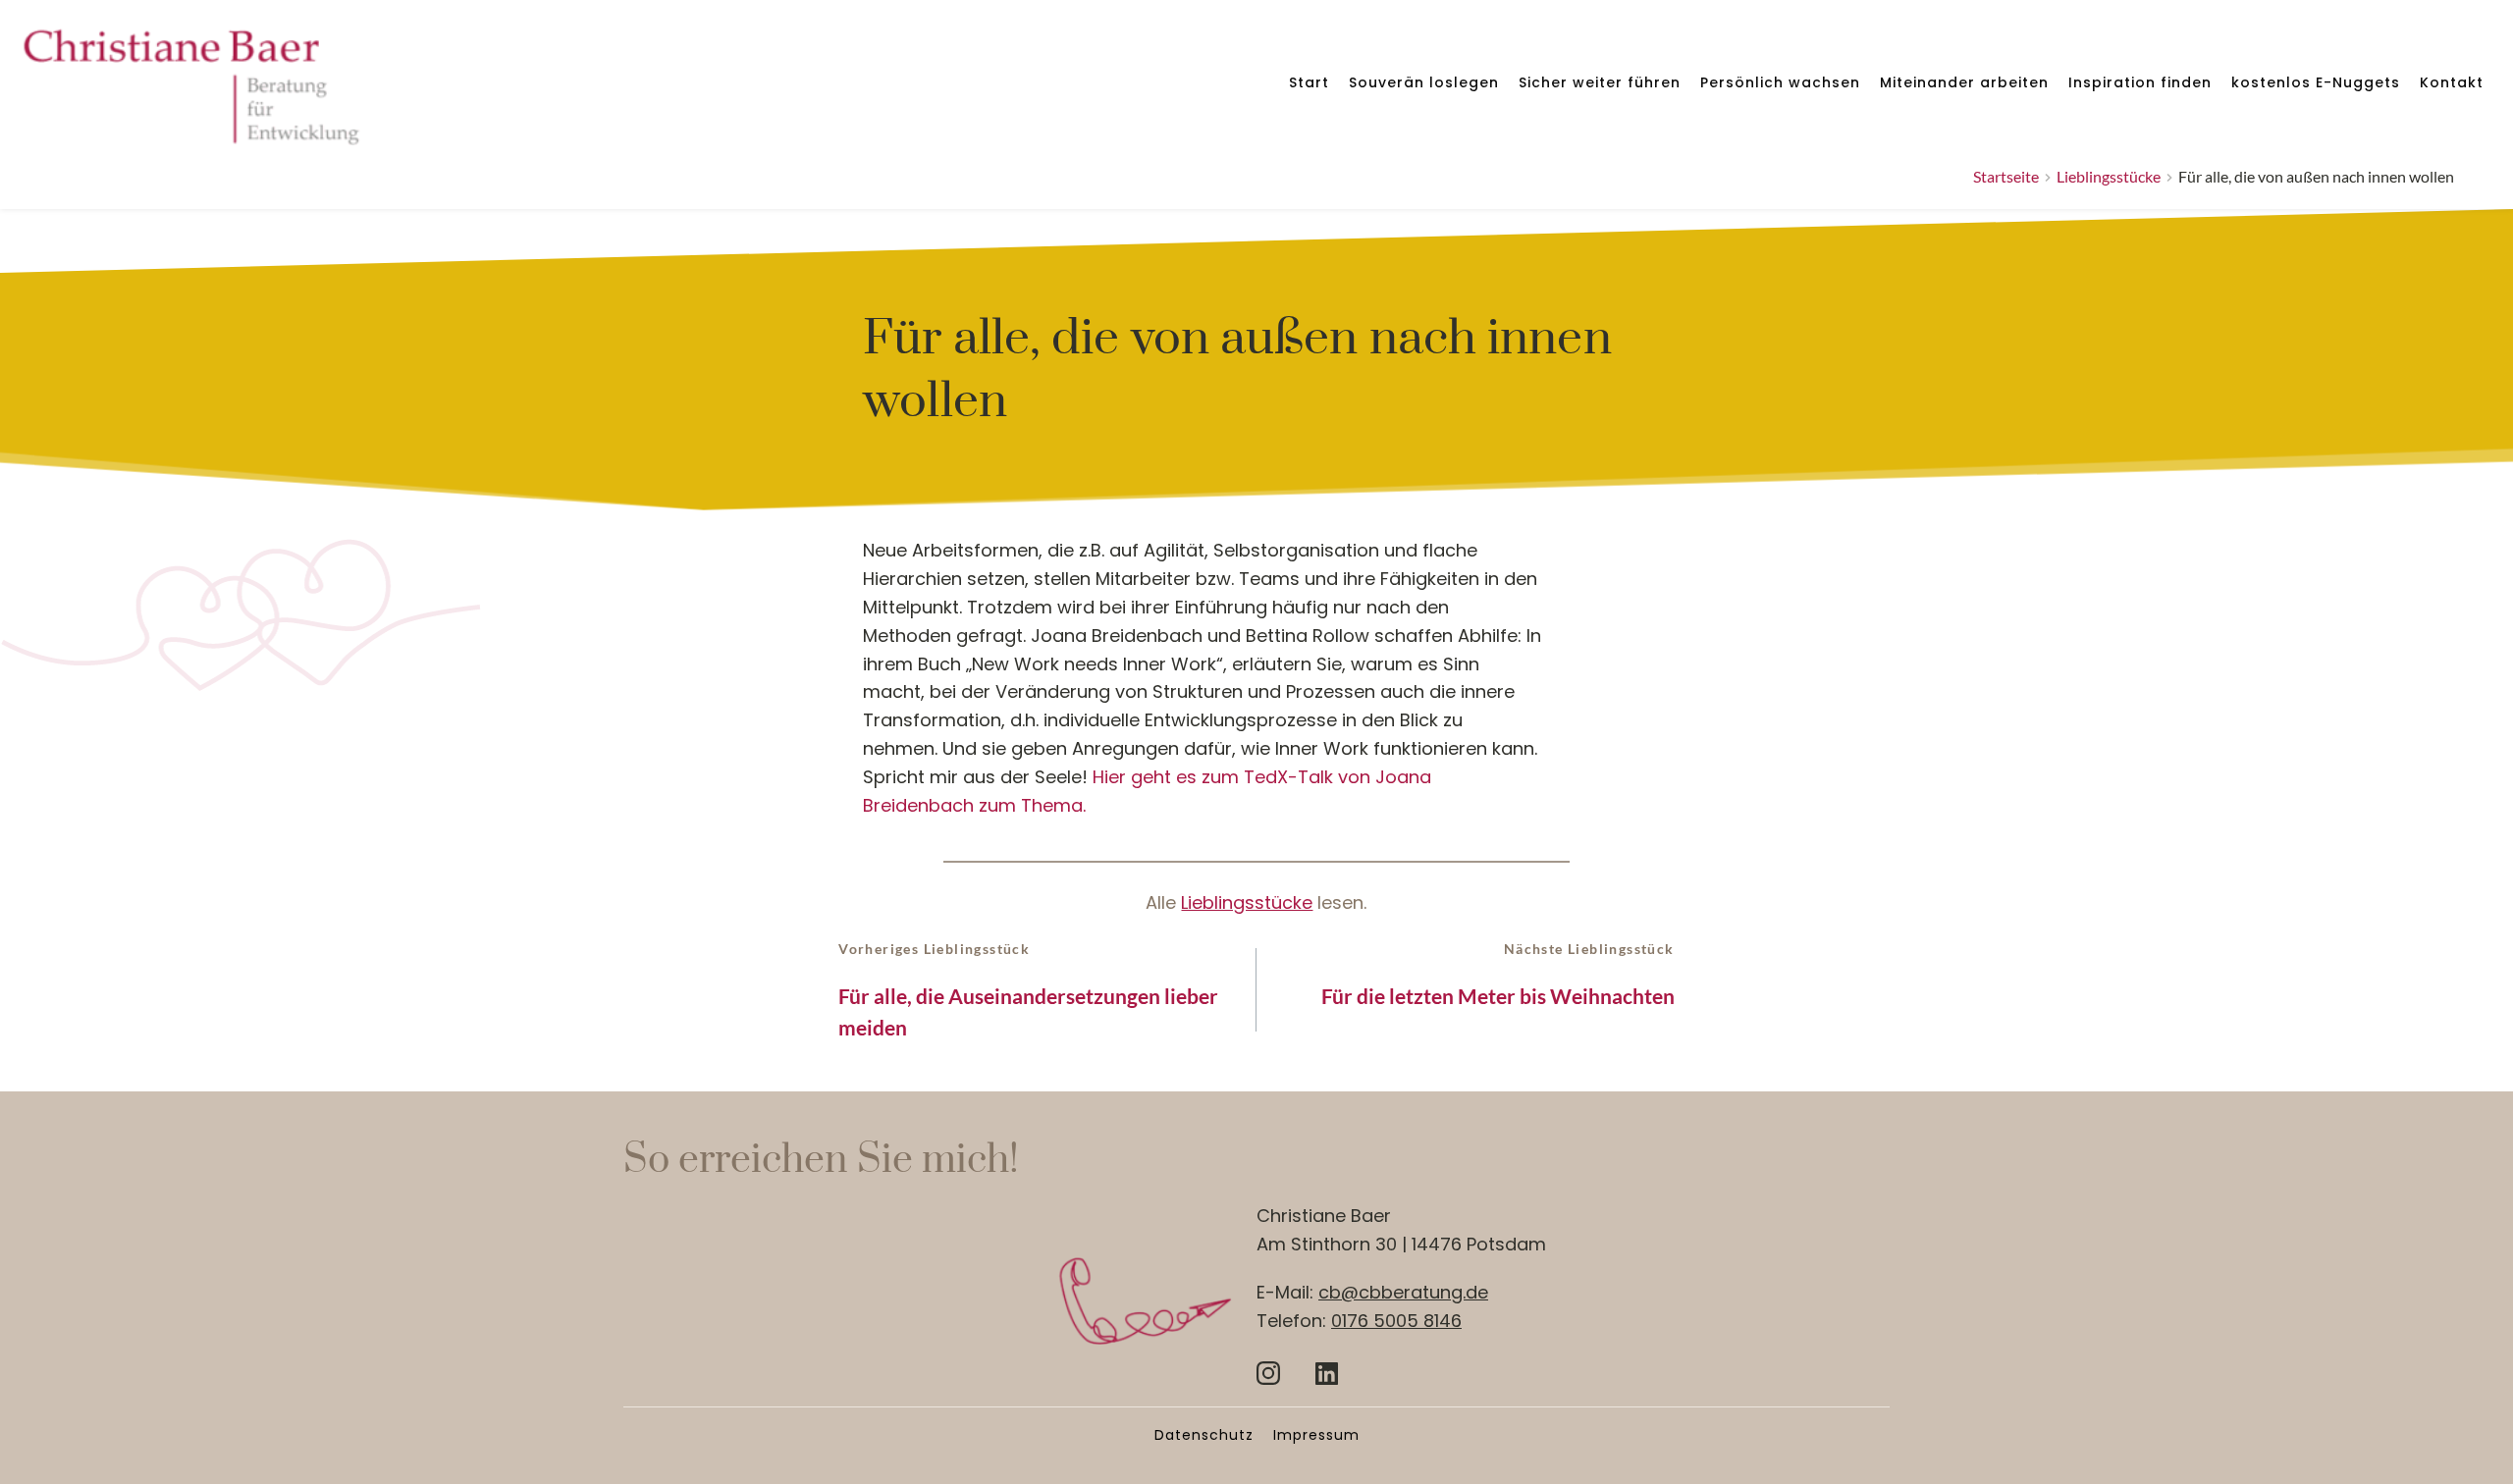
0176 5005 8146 (1396, 1321)
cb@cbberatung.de (1403, 1292)
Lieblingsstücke (1247, 902)
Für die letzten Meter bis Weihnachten (1498, 996)
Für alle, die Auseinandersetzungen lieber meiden (1028, 1011)
